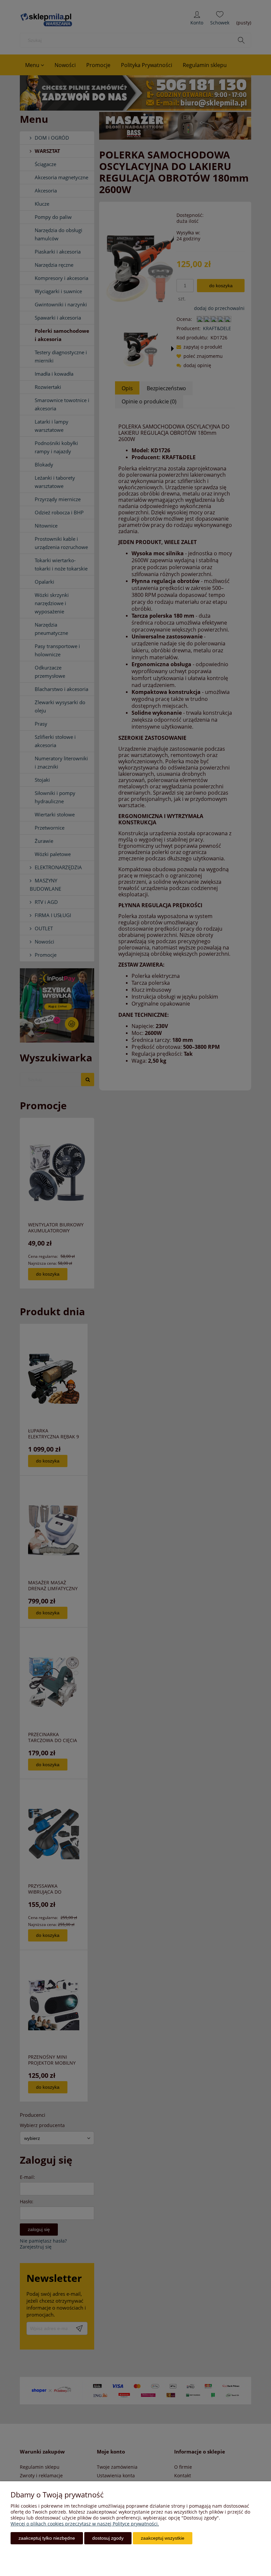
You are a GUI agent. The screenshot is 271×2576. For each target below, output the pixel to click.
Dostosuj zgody (108, 2538)
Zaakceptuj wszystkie (163, 2538)
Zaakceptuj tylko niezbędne (47, 2538)
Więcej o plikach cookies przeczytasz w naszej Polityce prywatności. (85, 2524)
